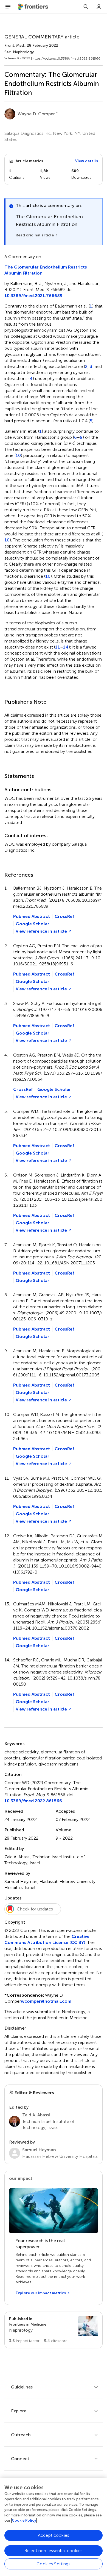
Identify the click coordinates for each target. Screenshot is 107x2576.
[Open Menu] (8, 7)
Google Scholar (33, 924)
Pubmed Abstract (32, 916)
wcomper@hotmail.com (46, 2001)
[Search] (86, 7)
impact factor (24, 2341)
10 (18, 456)
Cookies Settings (54, 2564)
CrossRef (64, 916)
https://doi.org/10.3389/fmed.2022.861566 (67, 58)
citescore (56, 2341)
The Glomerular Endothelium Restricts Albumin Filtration (46, 270)
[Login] (99, 7)
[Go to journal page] (88, 2326)
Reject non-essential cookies (54, 2551)
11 (58, 647)
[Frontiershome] (33, 7)
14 (66, 647)
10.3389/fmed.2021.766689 (33, 296)
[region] (54, 2527)
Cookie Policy (24, 2520)
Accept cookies (54, 2535)
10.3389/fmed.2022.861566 (33, 1801)
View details (87, 161)
